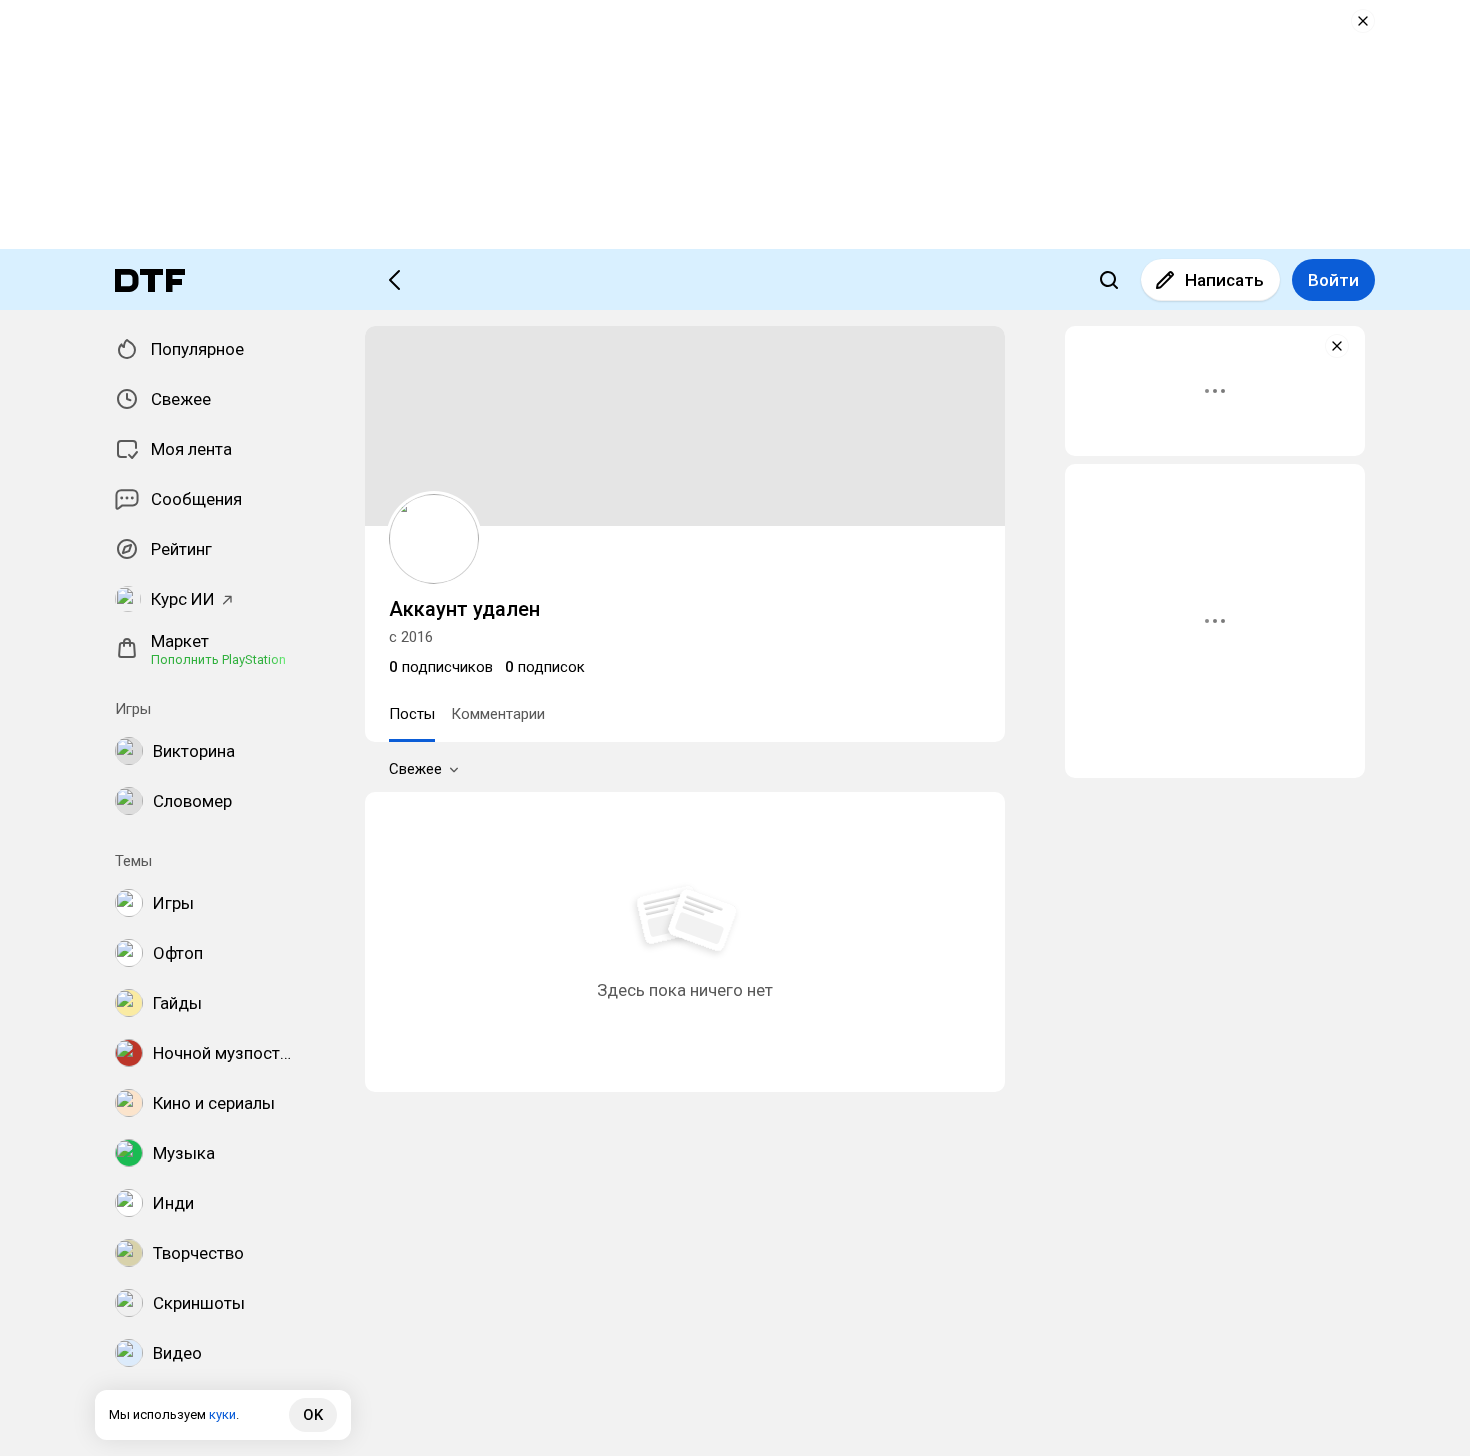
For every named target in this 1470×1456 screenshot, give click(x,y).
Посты (412, 714)
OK (313, 1415)
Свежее (415, 769)
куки (222, 1414)
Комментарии (498, 714)
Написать (1224, 280)
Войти (1333, 280)
